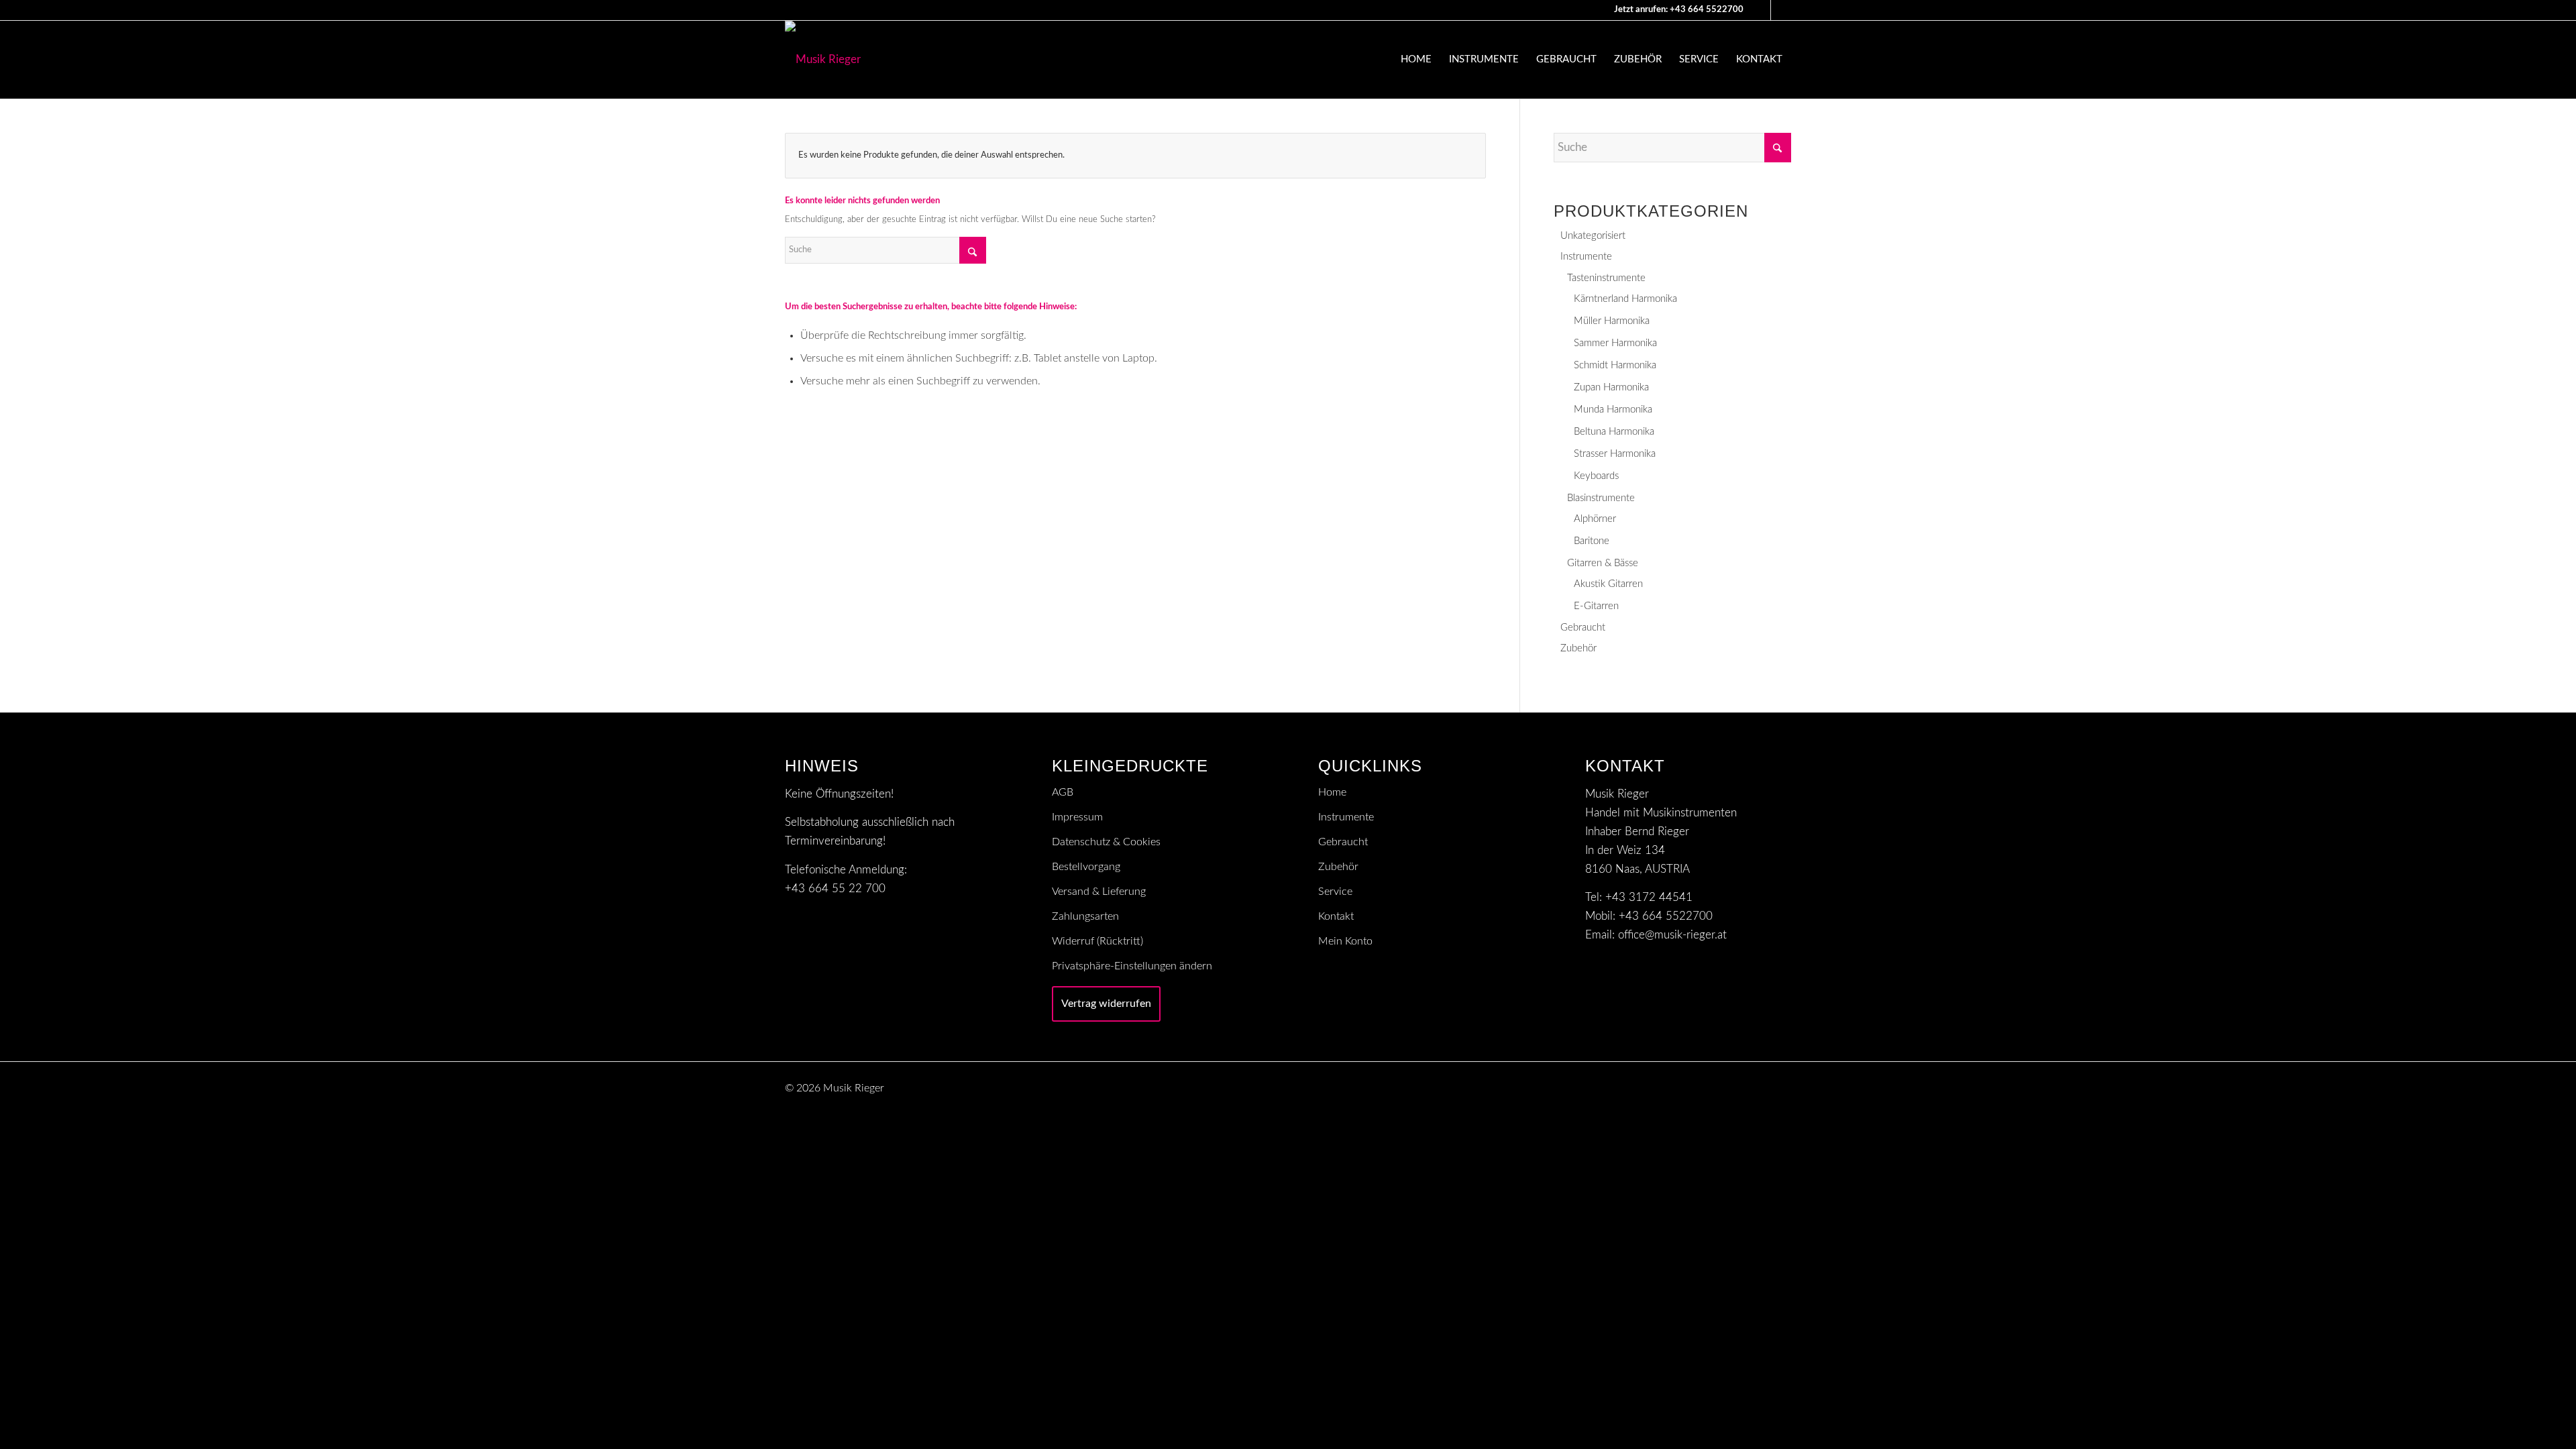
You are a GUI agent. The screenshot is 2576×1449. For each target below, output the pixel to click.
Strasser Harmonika (1615, 454)
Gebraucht (1583, 628)
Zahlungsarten (1085, 916)
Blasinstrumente (1601, 498)
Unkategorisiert (1593, 236)
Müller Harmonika (1612, 321)
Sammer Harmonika (1615, 343)
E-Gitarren (1596, 606)
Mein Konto (1345, 941)
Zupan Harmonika (1611, 387)
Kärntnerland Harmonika (1625, 299)
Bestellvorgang (1086, 867)
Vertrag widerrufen (1106, 1004)
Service (1335, 892)
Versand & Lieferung (1099, 892)
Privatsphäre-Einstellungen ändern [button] (1132, 966)
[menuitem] (1416, 60)
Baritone (1592, 541)
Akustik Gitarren (1608, 584)
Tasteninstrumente (1606, 278)
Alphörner (1595, 519)
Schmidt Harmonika (1615, 365)
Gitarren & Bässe (1603, 563)
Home (1332, 792)
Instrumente (1586, 257)
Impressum (1077, 817)
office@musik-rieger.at (1672, 935)
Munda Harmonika (1613, 410)
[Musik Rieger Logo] (823, 60)
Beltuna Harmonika (1614, 432)
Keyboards (1596, 476)
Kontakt (1336, 916)
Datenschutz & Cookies (1106, 842)
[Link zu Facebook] (1781, 10)
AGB (1063, 792)
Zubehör (1578, 648)
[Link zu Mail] (1761, 10)
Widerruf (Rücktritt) (1097, 941)
